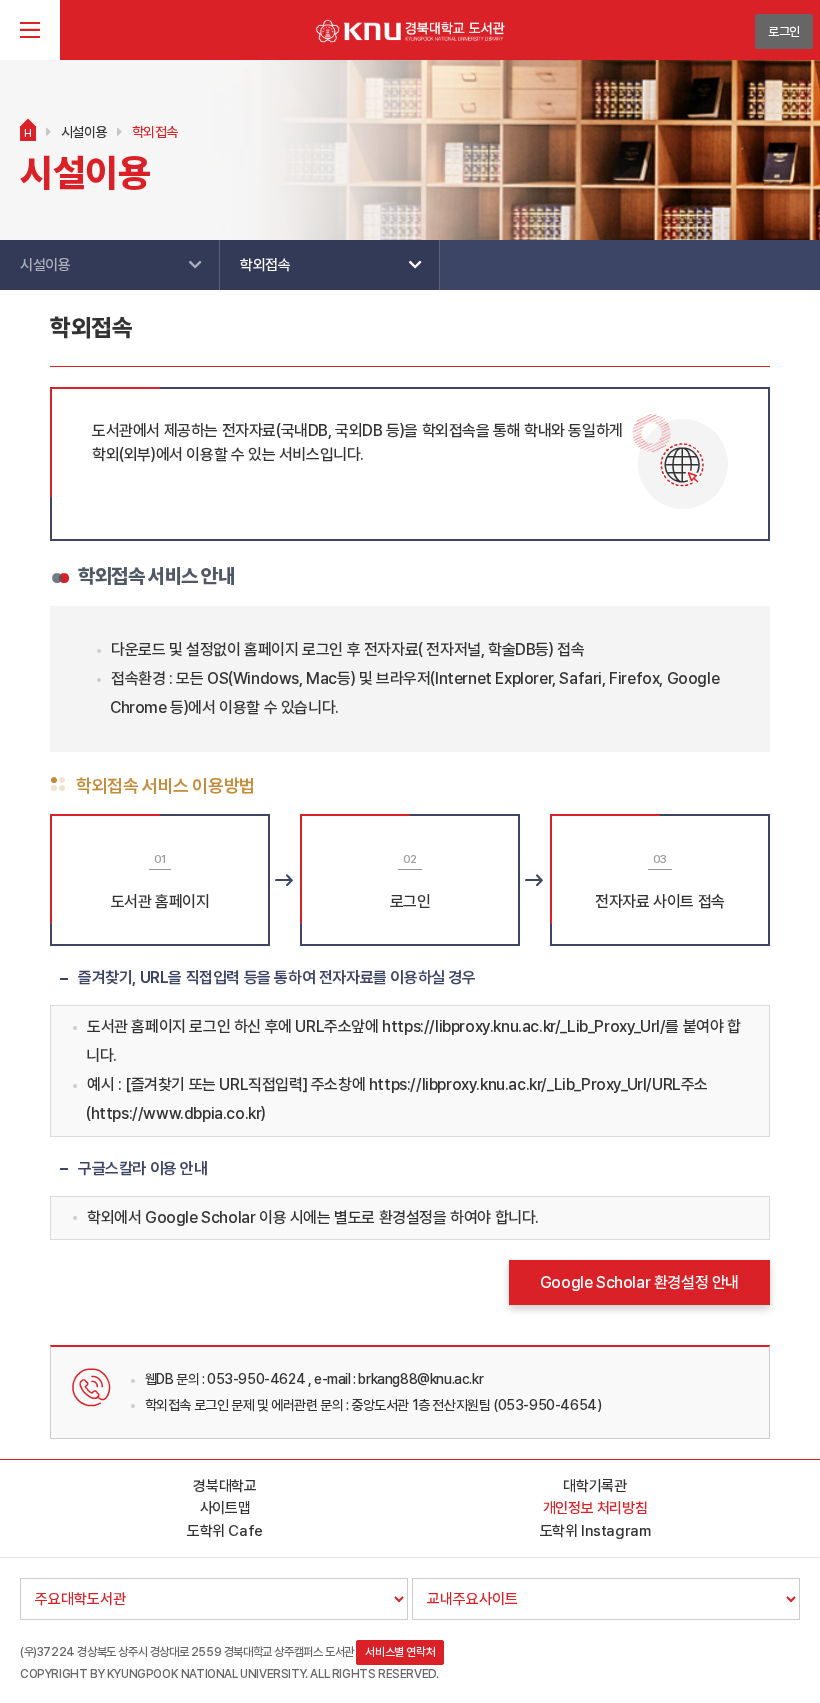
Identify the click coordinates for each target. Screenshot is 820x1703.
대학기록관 (594, 1486)
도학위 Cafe (225, 1531)
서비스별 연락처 (400, 1652)
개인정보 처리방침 (595, 1508)
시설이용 (84, 132)
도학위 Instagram (595, 1531)
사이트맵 (225, 1508)
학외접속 (155, 132)
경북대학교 (224, 1486)
